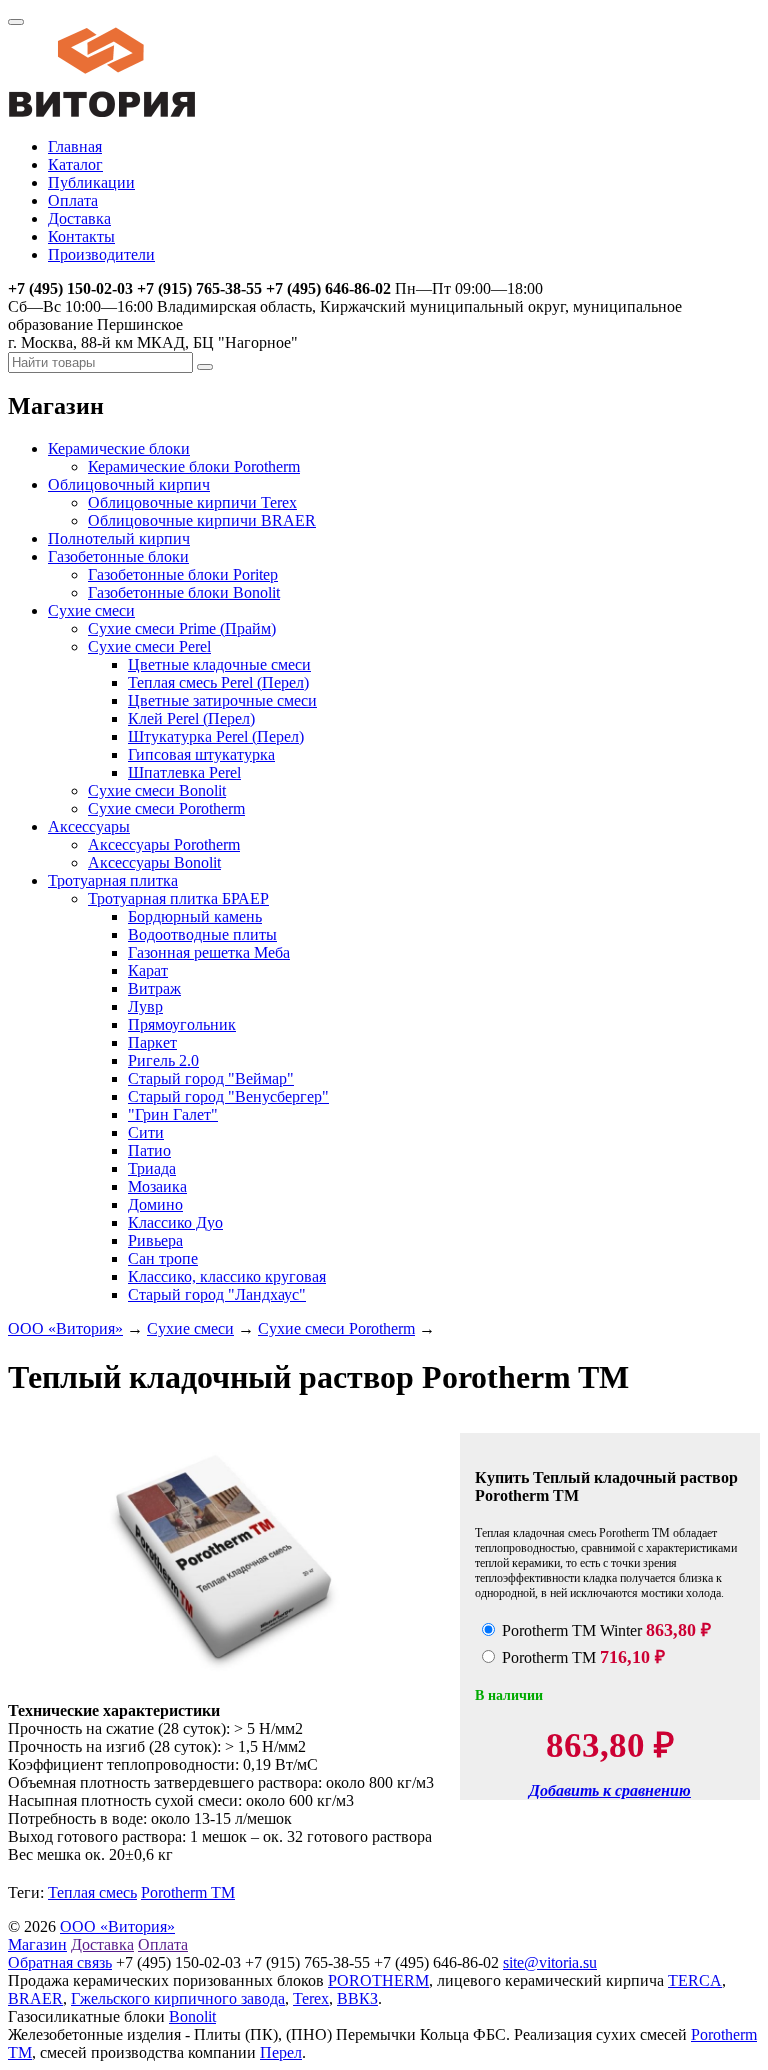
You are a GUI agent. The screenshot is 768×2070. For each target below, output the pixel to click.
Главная (75, 146)
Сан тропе (163, 1258)
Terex (311, 1998)
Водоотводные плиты (202, 934)
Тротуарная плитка (113, 880)
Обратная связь (60, 1962)
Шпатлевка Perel (184, 772)
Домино (155, 1204)
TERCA (695, 1980)
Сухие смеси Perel (149, 646)
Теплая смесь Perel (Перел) (218, 682)
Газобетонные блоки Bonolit (184, 592)
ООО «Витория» (65, 1328)
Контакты (81, 236)
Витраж (154, 988)
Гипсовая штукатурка (201, 754)
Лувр (145, 1006)
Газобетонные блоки (118, 556)
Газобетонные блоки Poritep (183, 574)
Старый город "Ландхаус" (217, 1294)
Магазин (37, 1944)
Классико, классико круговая (227, 1276)
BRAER (35, 1998)
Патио (149, 1150)
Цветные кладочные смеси (219, 664)
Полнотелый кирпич (119, 538)
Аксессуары (89, 826)
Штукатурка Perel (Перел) (216, 736)
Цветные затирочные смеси (222, 700)
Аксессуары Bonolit (154, 862)
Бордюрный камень (195, 916)
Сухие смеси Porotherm (166, 808)
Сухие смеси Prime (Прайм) (182, 628)
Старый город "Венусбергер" (228, 1096)
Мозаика (157, 1186)
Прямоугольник (182, 1024)
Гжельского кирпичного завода (178, 1998)
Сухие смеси (91, 610)
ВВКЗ (357, 1998)
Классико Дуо (175, 1222)
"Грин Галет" (173, 1114)
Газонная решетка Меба (209, 952)
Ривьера (155, 1240)
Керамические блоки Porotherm (194, 466)
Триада (152, 1168)
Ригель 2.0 (163, 1060)
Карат (148, 970)
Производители (101, 254)
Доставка (79, 218)
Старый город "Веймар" (211, 1078)
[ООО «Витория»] (102, 112)
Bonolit (192, 2016)
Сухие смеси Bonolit (157, 790)
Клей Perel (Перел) (191, 718)
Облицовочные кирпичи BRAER (202, 520)
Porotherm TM (188, 1892)
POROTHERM (378, 1980)
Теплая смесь (92, 1892)
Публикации (91, 182)
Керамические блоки (119, 448)
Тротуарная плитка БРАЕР (178, 898)
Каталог (75, 164)
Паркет (152, 1042)
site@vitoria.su (550, 1962)
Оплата (73, 200)
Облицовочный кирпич (129, 484)
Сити (146, 1132)
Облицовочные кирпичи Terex (192, 502)
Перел (281, 2052)
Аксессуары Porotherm (164, 844)
